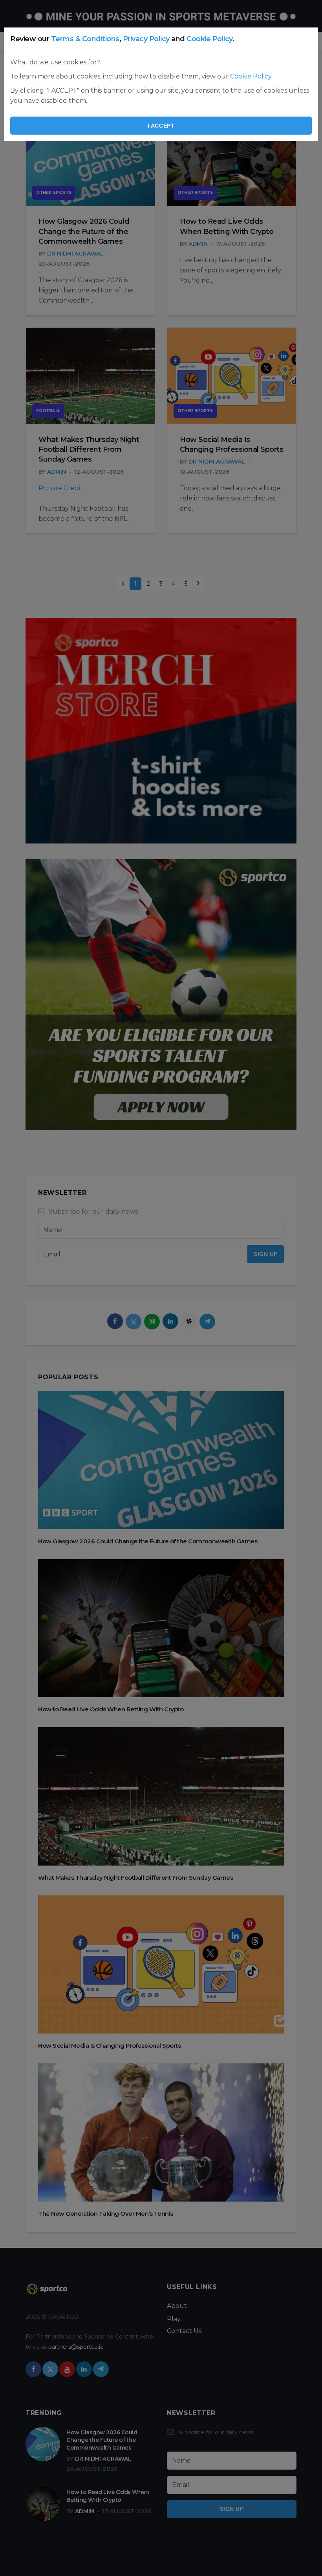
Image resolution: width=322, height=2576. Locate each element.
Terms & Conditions (85, 39)
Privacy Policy (146, 39)
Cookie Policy (209, 39)
